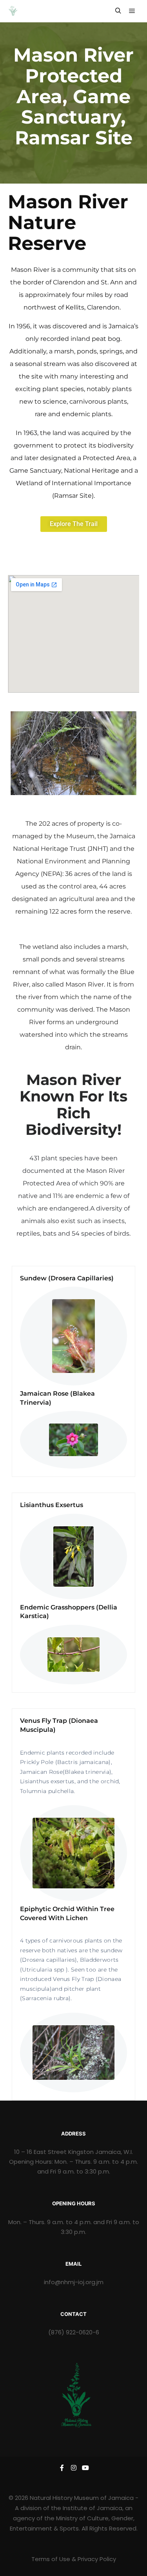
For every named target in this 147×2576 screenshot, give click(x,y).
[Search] (118, 11)
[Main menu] (132, 11)
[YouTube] (85, 2468)
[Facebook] (62, 2468)
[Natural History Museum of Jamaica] (13, 11)
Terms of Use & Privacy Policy (74, 2559)
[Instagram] (74, 2468)
